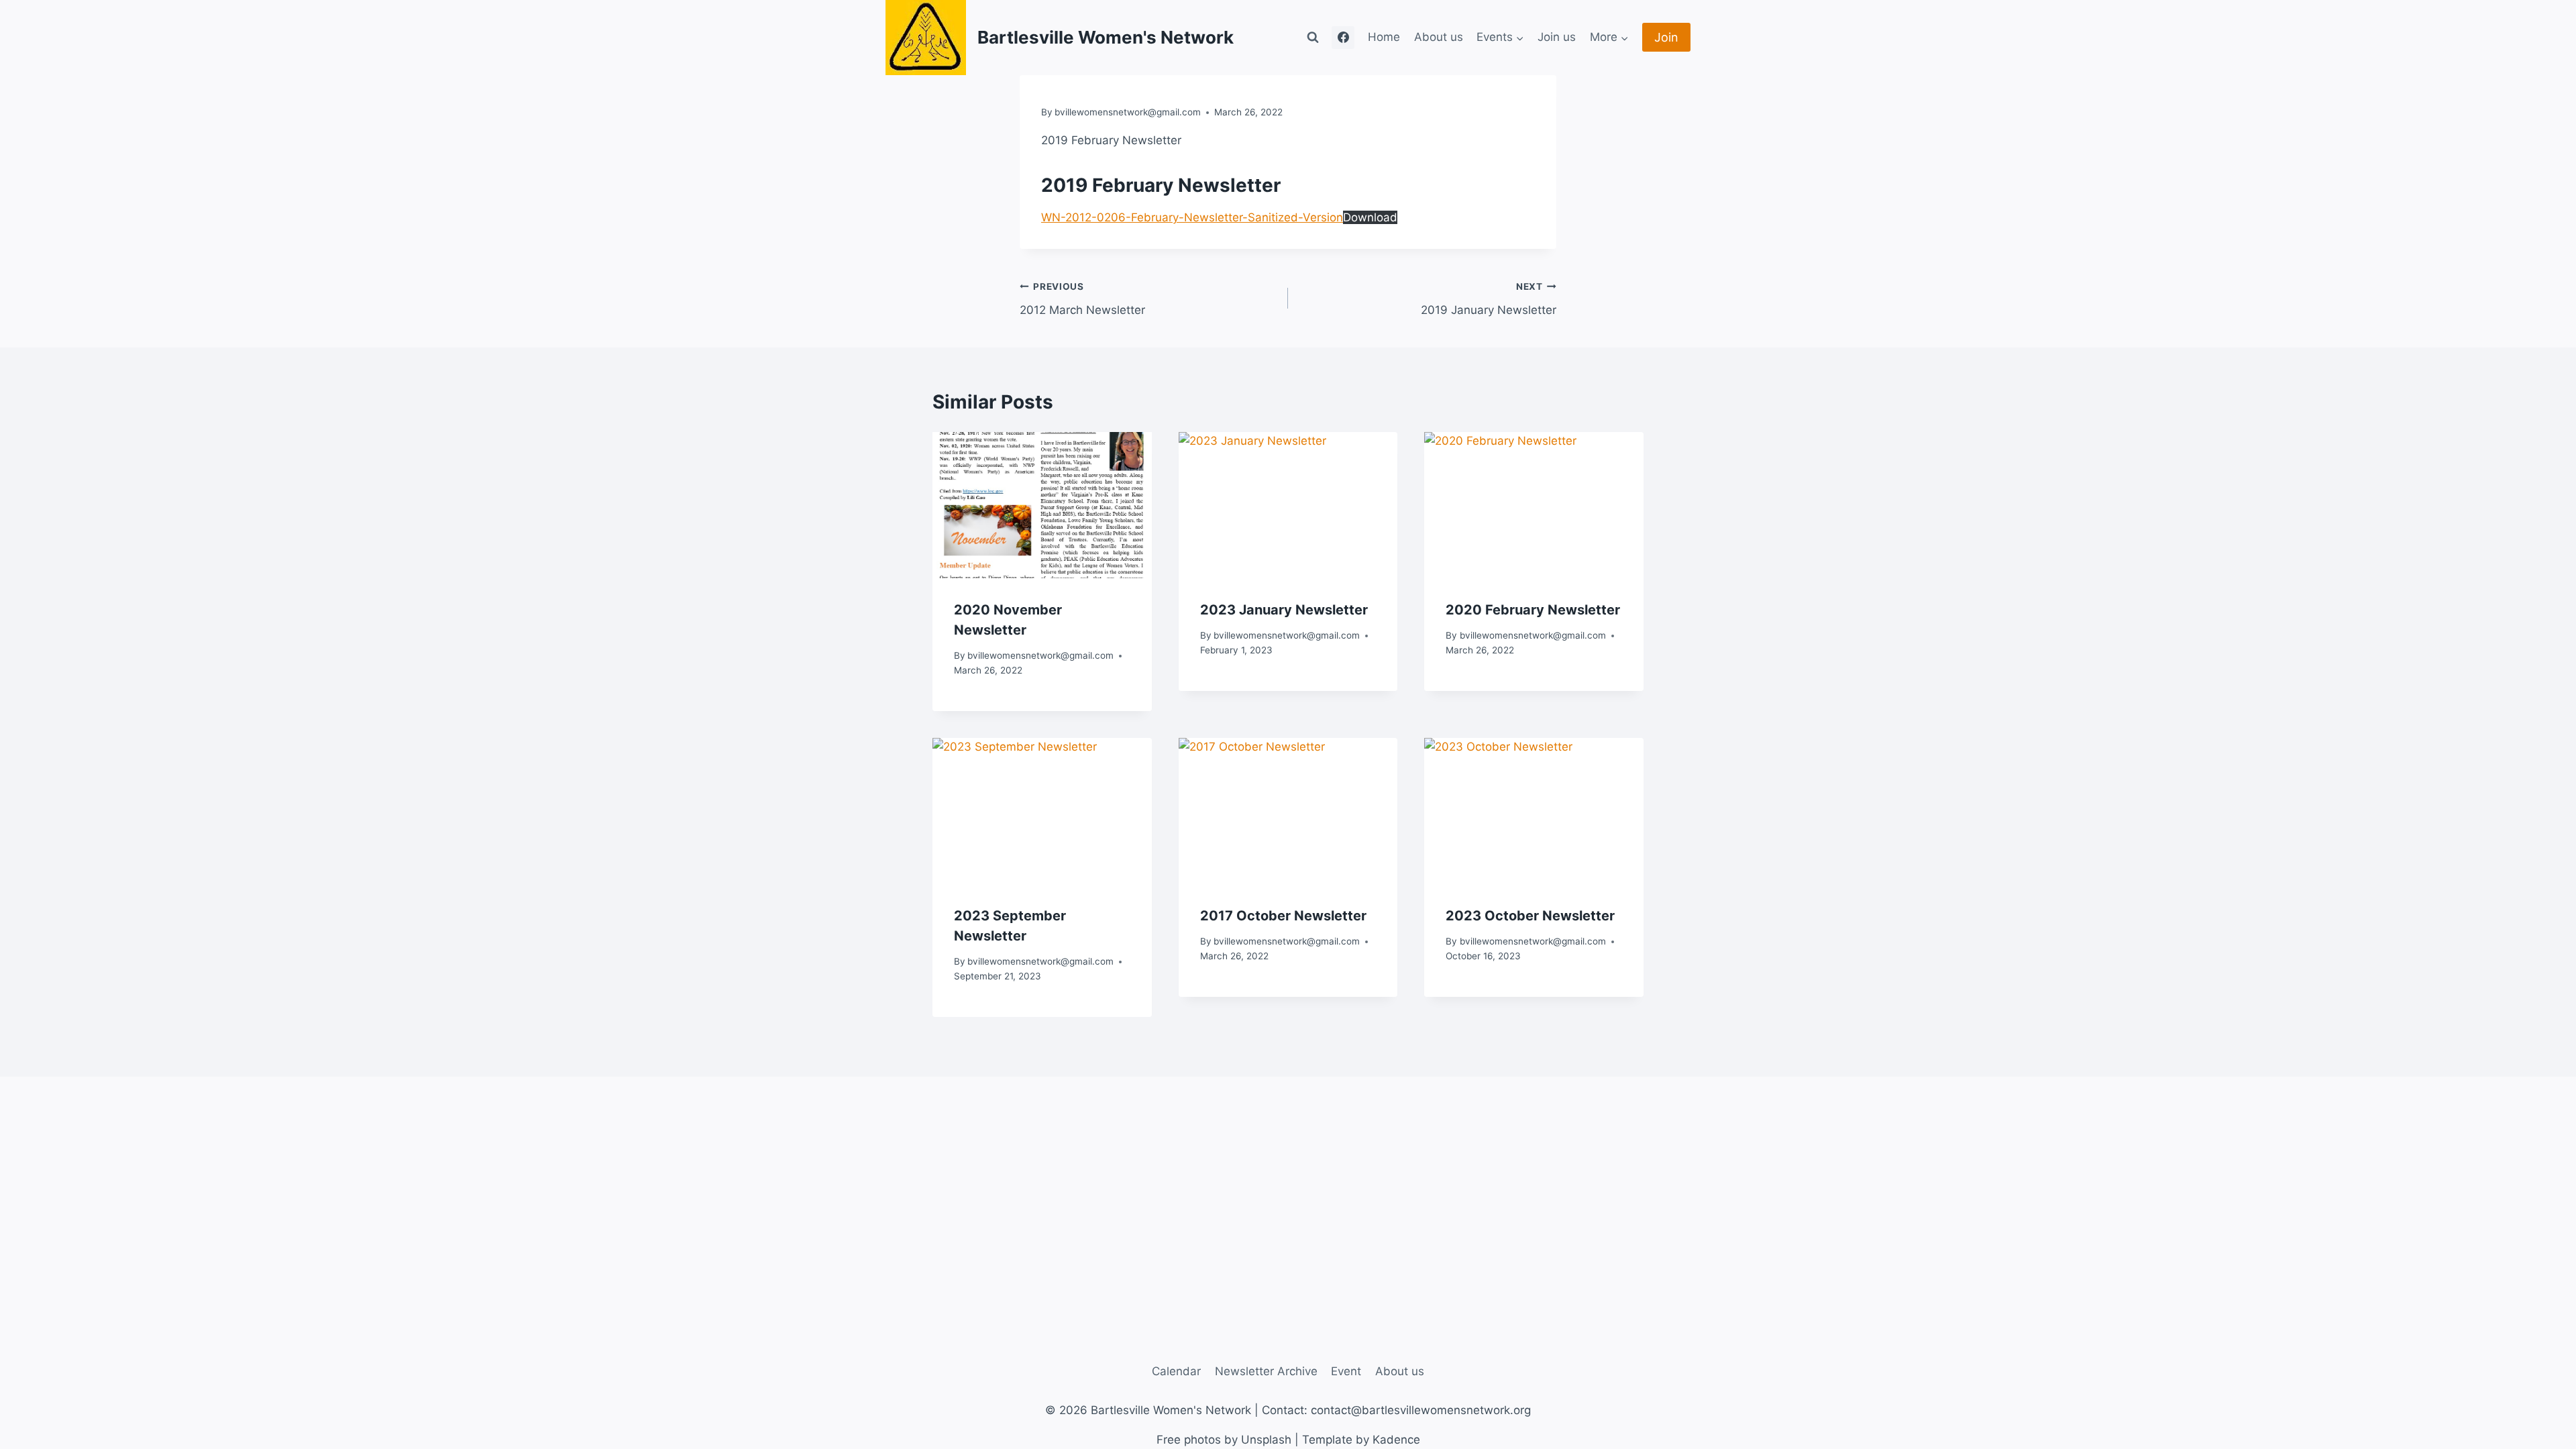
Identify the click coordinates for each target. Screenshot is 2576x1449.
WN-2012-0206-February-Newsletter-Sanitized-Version (1192, 217)
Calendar (1176, 1371)
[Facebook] (1343, 38)
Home (1384, 37)
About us (1439, 37)
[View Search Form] (1313, 38)
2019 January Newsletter (1489, 299)
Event (1346, 1371)
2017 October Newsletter (1283, 916)
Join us (1557, 37)
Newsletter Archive (1266, 1371)
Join (1666, 37)
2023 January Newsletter (1284, 610)
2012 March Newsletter (1082, 299)
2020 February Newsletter (1533, 610)
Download (1370, 217)
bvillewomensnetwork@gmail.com (1128, 112)
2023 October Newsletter (1530, 916)
